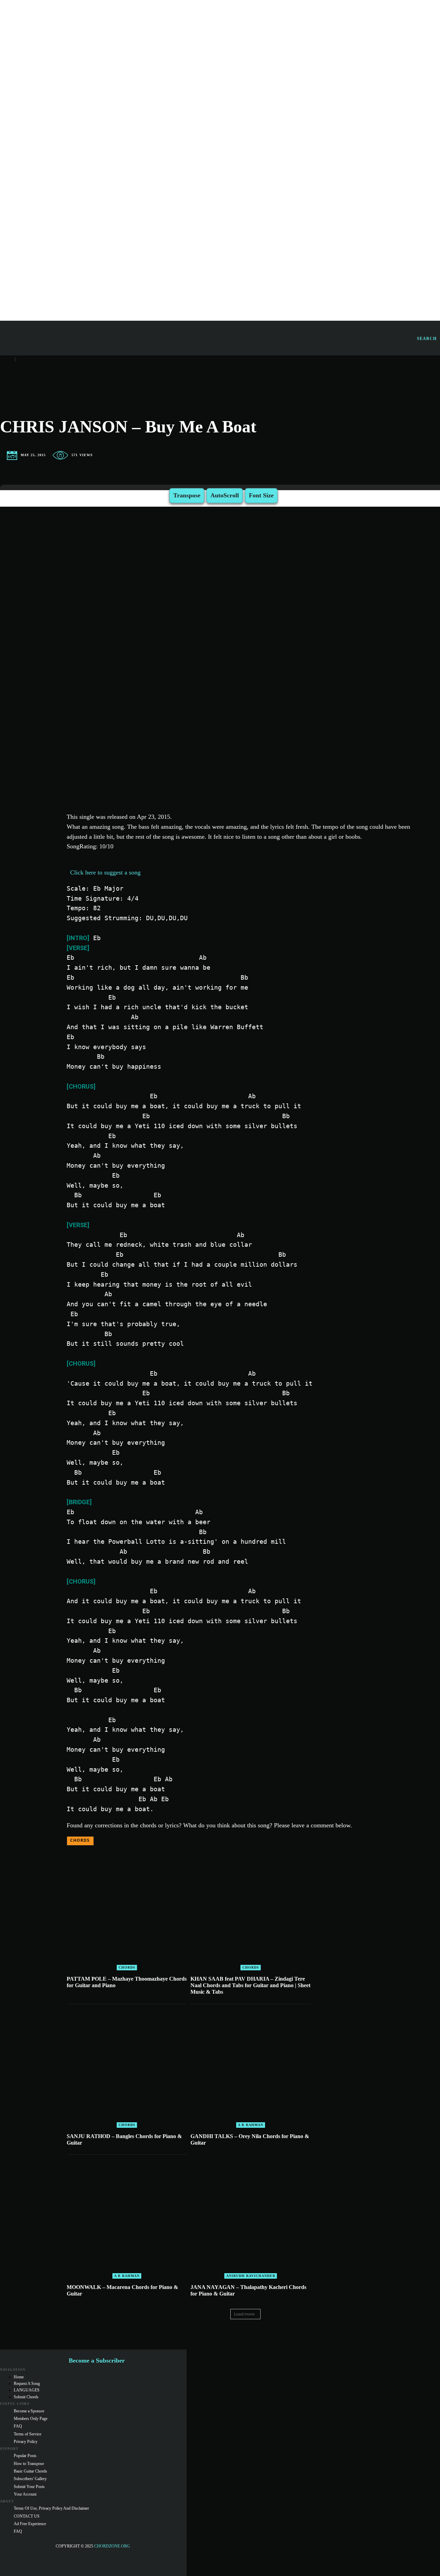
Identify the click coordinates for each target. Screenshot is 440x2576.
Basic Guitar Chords (30, 2471)
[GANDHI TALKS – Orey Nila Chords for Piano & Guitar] (251, 2068)
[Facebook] (5, 2555)
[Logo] (308, 338)
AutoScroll (225, 495)
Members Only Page (31, 2419)
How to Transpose (29, 2464)
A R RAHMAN (251, 2125)
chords (80, 1840)
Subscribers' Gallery (30, 2479)
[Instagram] (19, 2555)
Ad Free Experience (30, 2524)
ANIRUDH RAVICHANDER (251, 2276)
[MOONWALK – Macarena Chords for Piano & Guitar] (127, 2218)
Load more (244, 2314)
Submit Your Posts (29, 2487)
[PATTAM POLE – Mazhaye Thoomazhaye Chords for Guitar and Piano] (127, 1910)
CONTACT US (27, 2516)
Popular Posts (25, 2456)
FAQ (18, 2426)
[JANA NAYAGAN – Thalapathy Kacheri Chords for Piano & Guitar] (251, 2218)
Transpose (187, 495)
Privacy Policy (26, 2442)
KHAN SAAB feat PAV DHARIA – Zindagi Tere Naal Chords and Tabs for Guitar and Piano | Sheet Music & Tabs (250, 1985)
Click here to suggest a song (105, 872)
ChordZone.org (113, 2546)
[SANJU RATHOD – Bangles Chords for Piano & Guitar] (127, 2068)
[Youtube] (33, 2555)
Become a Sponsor (29, 2411)
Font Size (261, 495)
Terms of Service (27, 2434)
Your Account (25, 2494)
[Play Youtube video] (246, 644)
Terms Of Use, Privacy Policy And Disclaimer (51, 2508)
